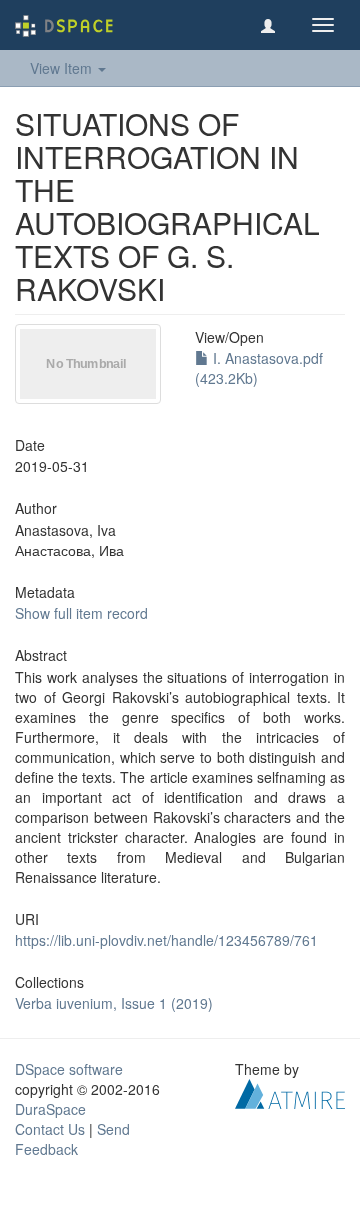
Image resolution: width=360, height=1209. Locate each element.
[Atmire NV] (290, 1092)
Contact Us (50, 1129)
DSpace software (69, 1069)
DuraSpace (50, 1109)
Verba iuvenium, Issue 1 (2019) (114, 1003)
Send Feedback (72, 1139)
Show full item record (81, 613)
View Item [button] (63, 68)
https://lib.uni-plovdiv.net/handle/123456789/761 (166, 940)
